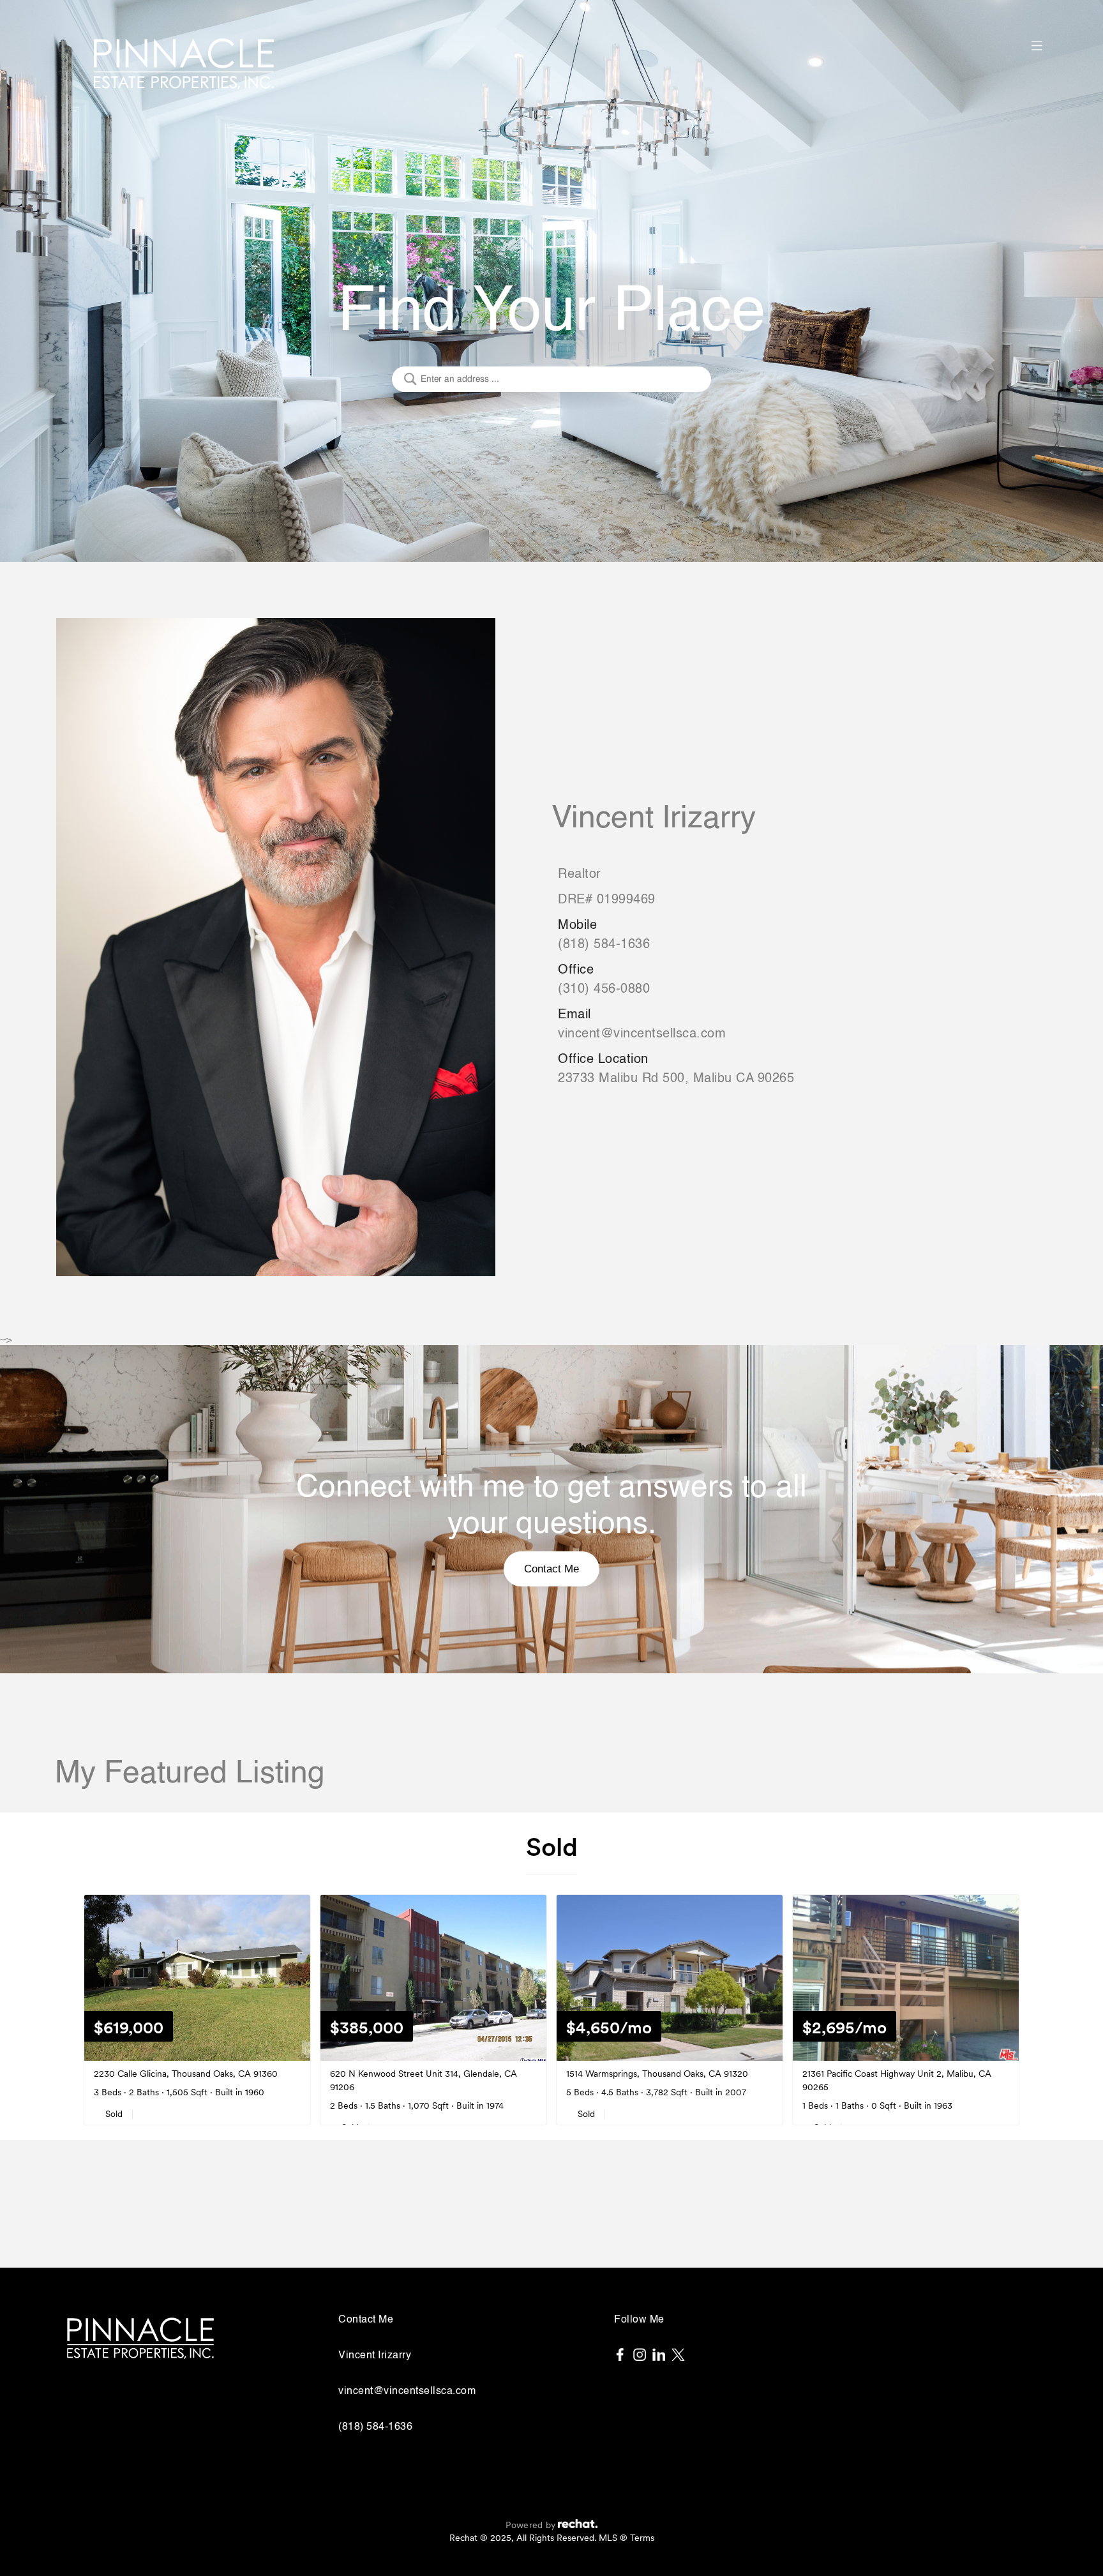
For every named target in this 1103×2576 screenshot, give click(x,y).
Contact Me (551, 1569)
